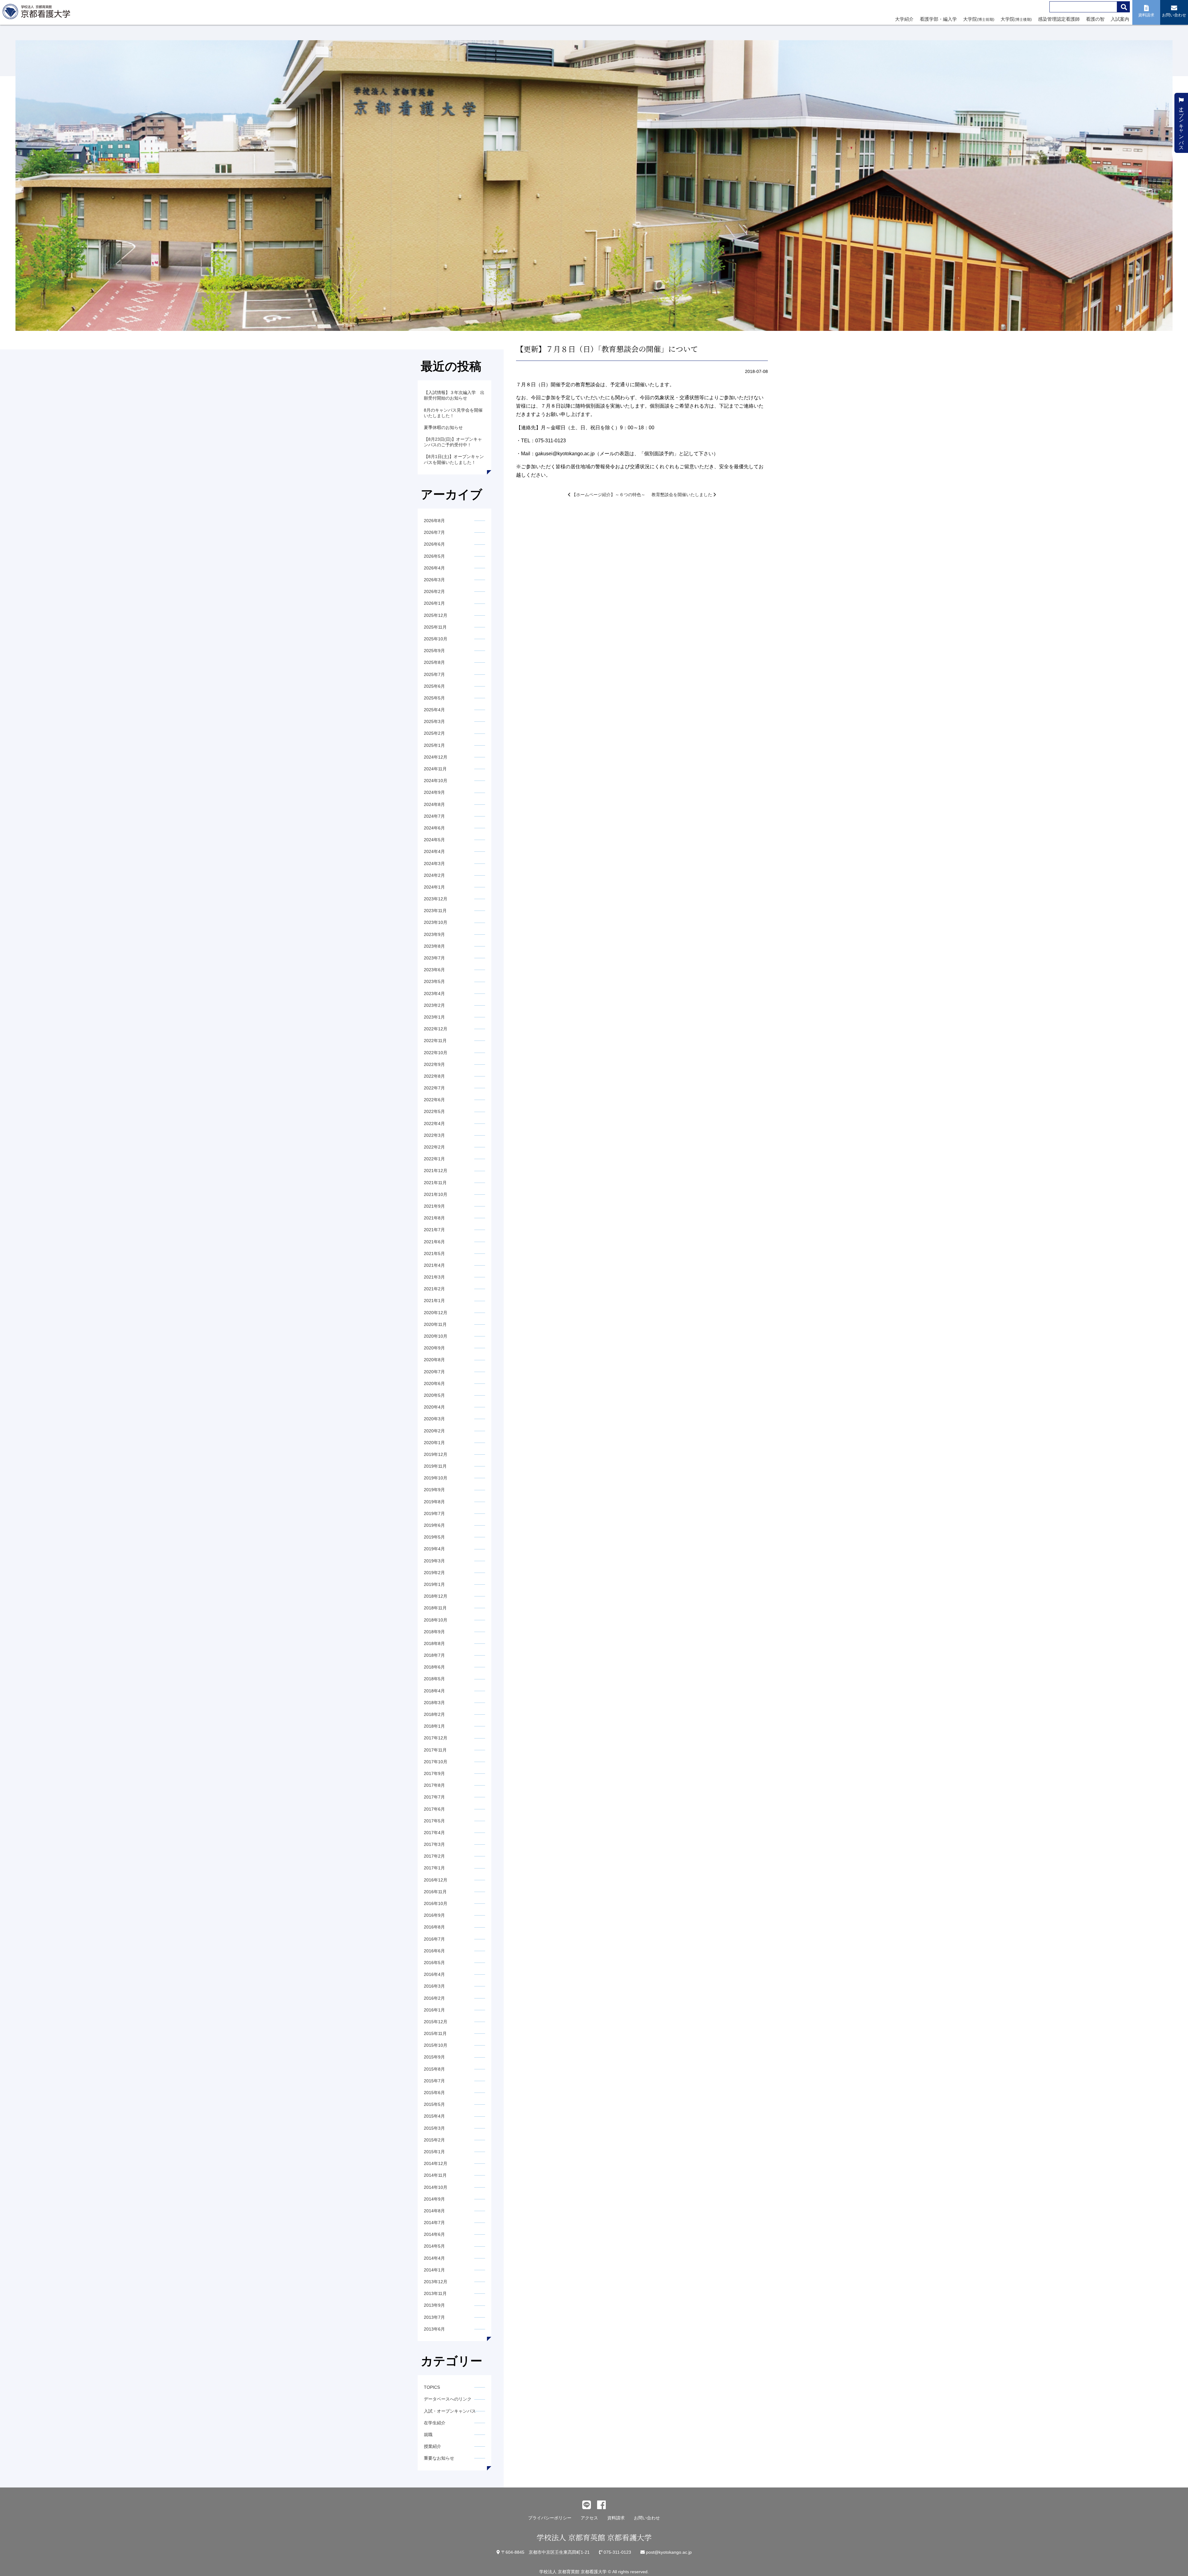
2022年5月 (434, 1111)
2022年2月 (434, 1147)
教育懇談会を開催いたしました (682, 495)
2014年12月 (436, 2163)
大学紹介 (904, 19)
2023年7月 (434, 958)
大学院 (979, 19)
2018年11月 (435, 1608)
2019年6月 (434, 1525)
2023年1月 (434, 1017)
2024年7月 (434, 816)
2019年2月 (434, 1573)
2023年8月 (434, 946)
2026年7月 (434, 532)
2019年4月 (434, 1549)
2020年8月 (434, 1360)
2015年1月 (434, 2152)
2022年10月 (436, 1053)
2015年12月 (436, 2022)
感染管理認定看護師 (1059, 19)
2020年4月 (434, 1407)
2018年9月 (434, 1632)
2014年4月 (434, 2258)
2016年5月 (434, 1963)
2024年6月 (434, 828)
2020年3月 (434, 1419)
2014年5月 (434, 2246)
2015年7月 (434, 2081)
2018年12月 (436, 1596)
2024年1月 (434, 887)
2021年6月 (434, 1242)
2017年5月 (434, 1821)
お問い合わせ (647, 2518)
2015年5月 (434, 2104)
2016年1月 (434, 2010)
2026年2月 (434, 591)
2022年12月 (436, 1029)
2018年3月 (434, 1703)
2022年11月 (435, 1041)
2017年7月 (434, 1797)
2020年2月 (434, 1431)
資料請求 (616, 2518)
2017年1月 (434, 1868)
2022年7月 (434, 1088)
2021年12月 (436, 1171)
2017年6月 (434, 1809)
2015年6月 (434, 2093)
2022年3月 (434, 1135)
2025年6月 (434, 686)
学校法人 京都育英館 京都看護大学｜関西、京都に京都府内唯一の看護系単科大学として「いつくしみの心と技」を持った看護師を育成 (38, 13)
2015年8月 (434, 2069)
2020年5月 (434, 1395)
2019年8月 (434, 1502)
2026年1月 (434, 603)
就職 (428, 2435)
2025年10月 (436, 639)
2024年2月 (434, 875)
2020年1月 (434, 1443)
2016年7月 (434, 1939)
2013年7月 (434, 2317)
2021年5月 (434, 1253)
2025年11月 (435, 627)
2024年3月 (434, 864)
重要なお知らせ (439, 2458)
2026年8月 (434, 521)
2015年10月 (436, 2045)
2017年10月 (436, 1762)
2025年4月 (434, 710)
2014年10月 (436, 2187)
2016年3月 (434, 1986)
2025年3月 (434, 721)
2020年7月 (434, 1372)
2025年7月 (434, 674)
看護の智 (1095, 19)
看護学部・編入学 (938, 19)
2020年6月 (434, 1383)
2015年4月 (434, 2116)
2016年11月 (435, 1892)
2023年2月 (434, 1005)
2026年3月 (434, 580)
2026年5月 (434, 556)
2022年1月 (434, 1159)
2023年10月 (436, 922)
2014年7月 (434, 2223)
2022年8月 (434, 1076)
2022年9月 (434, 1064)
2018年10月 (436, 1620)
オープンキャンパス (1181, 125)
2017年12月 (436, 1738)
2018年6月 (434, 1667)
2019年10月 (436, 1478)
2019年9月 (434, 1490)
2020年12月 (436, 1313)
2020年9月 (434, 1348)
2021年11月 (435, 1183)
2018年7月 (434, 1655)
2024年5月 (434, 840)
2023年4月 (434, 994)
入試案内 (1120, 19)
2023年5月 (434, 981)
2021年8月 (434, 1218)
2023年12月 (436, 899)
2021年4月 (434, 1265)
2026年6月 (434, 544)
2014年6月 (434, 2234)
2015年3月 (434, 2128)
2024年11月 (435, 769)
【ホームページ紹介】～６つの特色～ (608, 495)
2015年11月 (435, 2033)
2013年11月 (435, 2293)
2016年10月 (436, 1903)
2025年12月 (436, 615)
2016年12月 (436, 1880)
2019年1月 (434, 1584)
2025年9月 (434, 651)
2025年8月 (434, 662)
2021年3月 (434, 1277)
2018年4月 (434, 1691)
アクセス (589, 2518)
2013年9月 (434, 2305)
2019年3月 (434, 1561)
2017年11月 (435, 1750)
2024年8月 (434, 804)
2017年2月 (434, 1856)
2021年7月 (434, 1230)
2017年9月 (434, 1773)
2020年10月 (436, 1336)
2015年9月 (434, 2057)
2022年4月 (434, 1123)
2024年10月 (436, 781)
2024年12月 (436, 757)
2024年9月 (434, 792)
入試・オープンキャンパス (450, 2411)
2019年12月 (436, 1454)
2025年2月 (434, 733)
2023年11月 (435, 911)
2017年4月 (434, 1833)
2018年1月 (434, 1726)
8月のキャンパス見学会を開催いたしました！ (453, 413)
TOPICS (432, 2387)
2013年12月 (436, 2282)
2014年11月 (435, 2175)
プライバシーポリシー (550, 2518)
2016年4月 (434, 1974)
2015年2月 (434, 2140)
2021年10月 (436, 1194)
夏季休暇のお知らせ (443, 427)
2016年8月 (434, 1927)
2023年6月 (434, 970)
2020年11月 (435, 1324)
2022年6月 (434, 1100)
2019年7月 (434, 1513)
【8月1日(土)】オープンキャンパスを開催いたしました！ (454, 459)
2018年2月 (434, 1714)
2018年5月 (434, 1679)
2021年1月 (434, 1301)
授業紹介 (433, 2446)
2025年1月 (434, 745)
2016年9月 (434, 1915)
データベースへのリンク (448, 2399)
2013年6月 (434, 2329)
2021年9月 (434, 1206)
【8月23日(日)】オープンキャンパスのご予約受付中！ (453, 442)
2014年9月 (434, 2199)
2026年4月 (434, 568)
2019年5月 (434, 1537)
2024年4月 (434, 851)
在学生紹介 (435, 2423)
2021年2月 (434, 1289)
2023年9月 (434, 934)
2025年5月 (434, 698)
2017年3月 (434, 1844)
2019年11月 (435, 1466)
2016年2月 (434, 1998)
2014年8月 (434, 2211)
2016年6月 (434, 1951)
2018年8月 (434, 1643)
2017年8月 (434, 1785)
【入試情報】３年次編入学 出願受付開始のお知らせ (454, 395)
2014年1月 (434, 2270)
